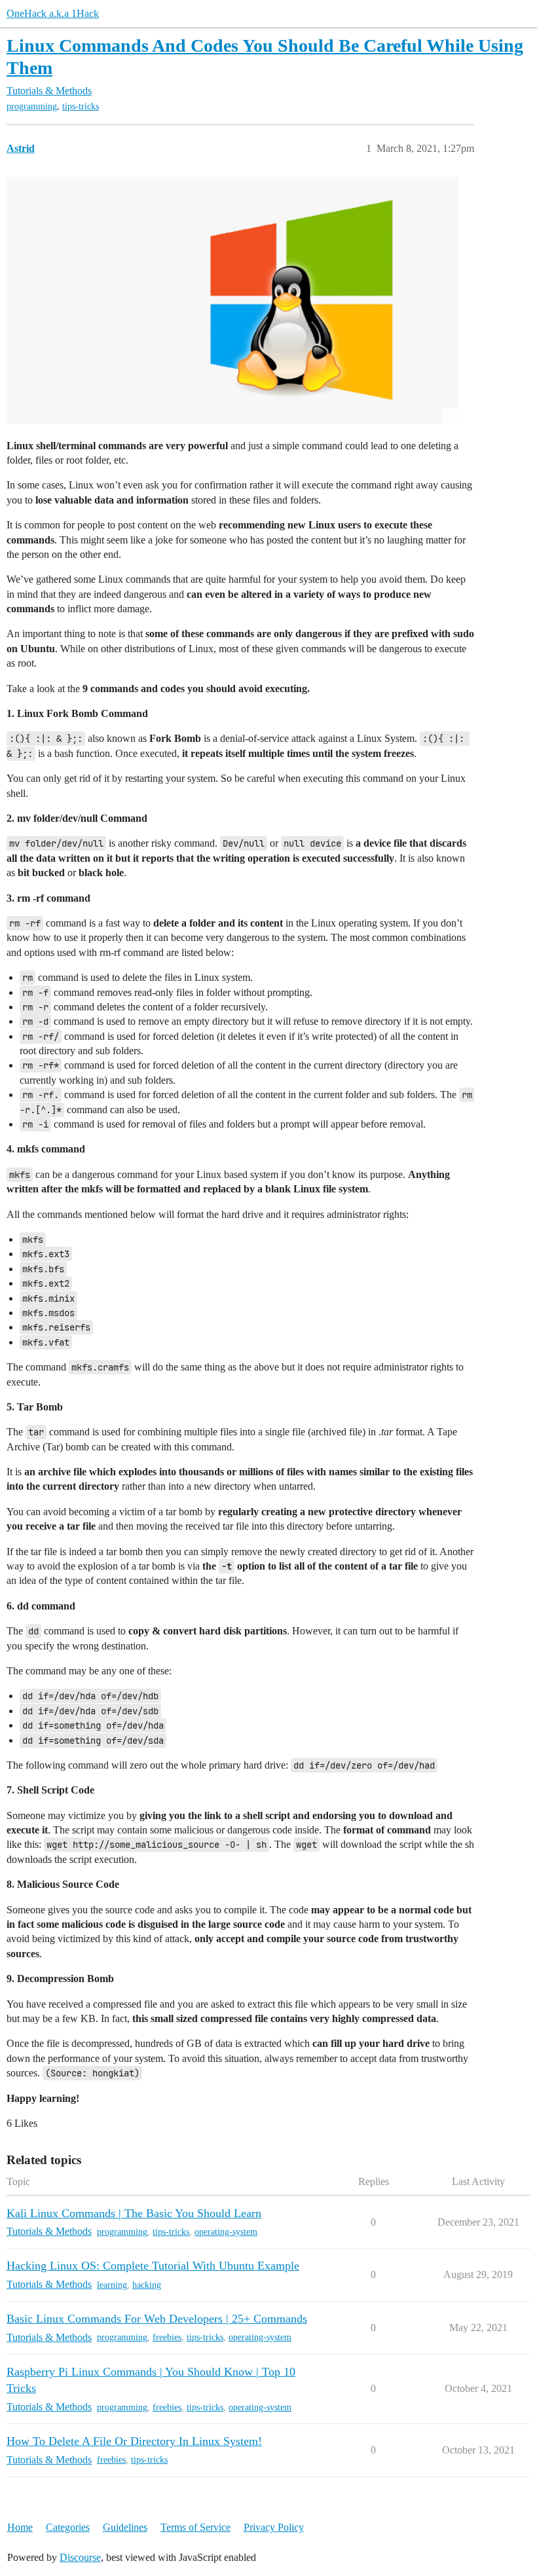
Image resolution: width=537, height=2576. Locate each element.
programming (32, 106)
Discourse (80, 2557)
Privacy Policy (274, 2527)
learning (112, 2285)
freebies (167, 2337)
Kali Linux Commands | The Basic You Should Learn (134, 2213)
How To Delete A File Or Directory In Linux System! (134, 2441)
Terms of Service (195, 2527)
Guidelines (125, 2527)
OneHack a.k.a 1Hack (53, 13)
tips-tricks (81, 106)
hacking (147, 2285)
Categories (68, 2527)
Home (20, 2527)
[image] (232, 300)
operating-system (226, 2232)
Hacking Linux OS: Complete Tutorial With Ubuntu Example (153, 2266)
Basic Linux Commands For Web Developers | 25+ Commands (157, 2319)
